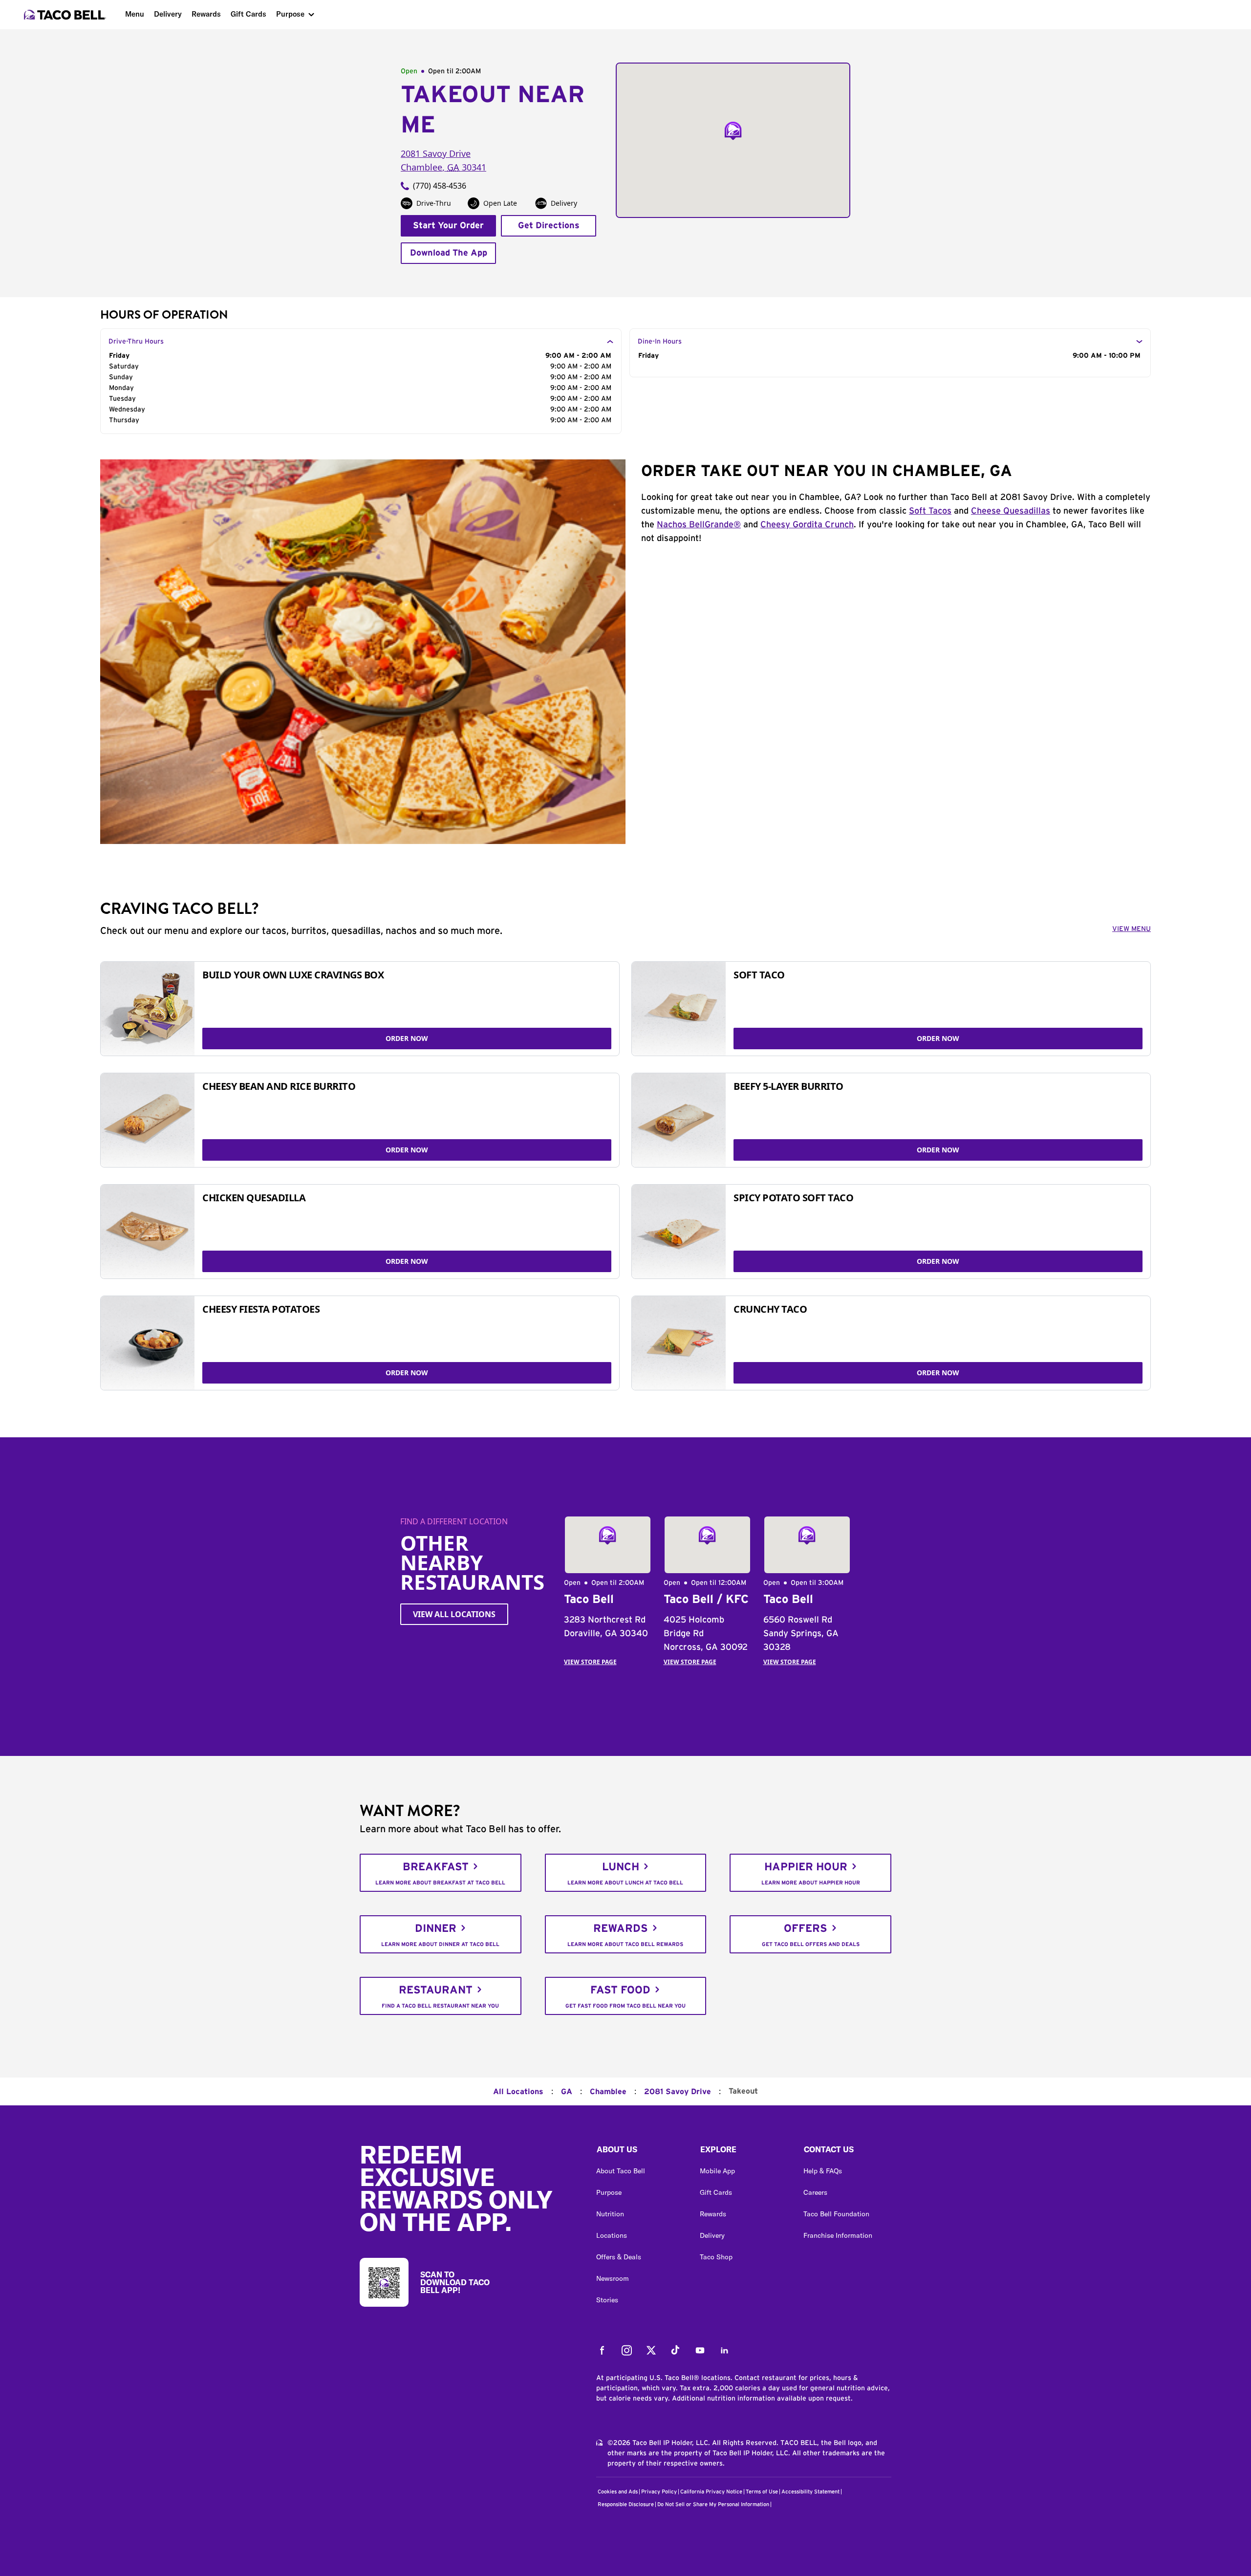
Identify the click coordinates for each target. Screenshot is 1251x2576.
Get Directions (549, 226)
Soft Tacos (930, 511)
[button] (640, 2152)
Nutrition (610, 2214)
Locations (612, 2235)
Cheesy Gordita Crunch (807, 525)
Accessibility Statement (810, 2492)
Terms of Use (762, 2492)
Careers (815, 2192)
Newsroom (613, 2278)
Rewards (206, 14)
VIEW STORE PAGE (590, 1662)
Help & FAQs (823, 2171)
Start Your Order (448, 226)
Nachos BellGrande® (699, 525)
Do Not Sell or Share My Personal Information (713, 2504)
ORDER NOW (407, 1038)
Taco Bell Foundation (836, 2214)
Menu (135, 14)
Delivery (168, 14)
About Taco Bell (621, 2171)
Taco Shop (716, 2257)
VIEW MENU (1132, 929)
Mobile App (717, 2171)
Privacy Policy (659, 2492)
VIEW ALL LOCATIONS (454, 1614)
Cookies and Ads (618, 2492)
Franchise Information (838, 2235)
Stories (607, 2300)
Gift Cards (248, 14)
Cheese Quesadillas (1011, 511)
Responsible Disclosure (626, 2504)
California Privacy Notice (711, 2492)
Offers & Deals (619, 2257)
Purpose (290, 14)
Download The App (449, 253)
